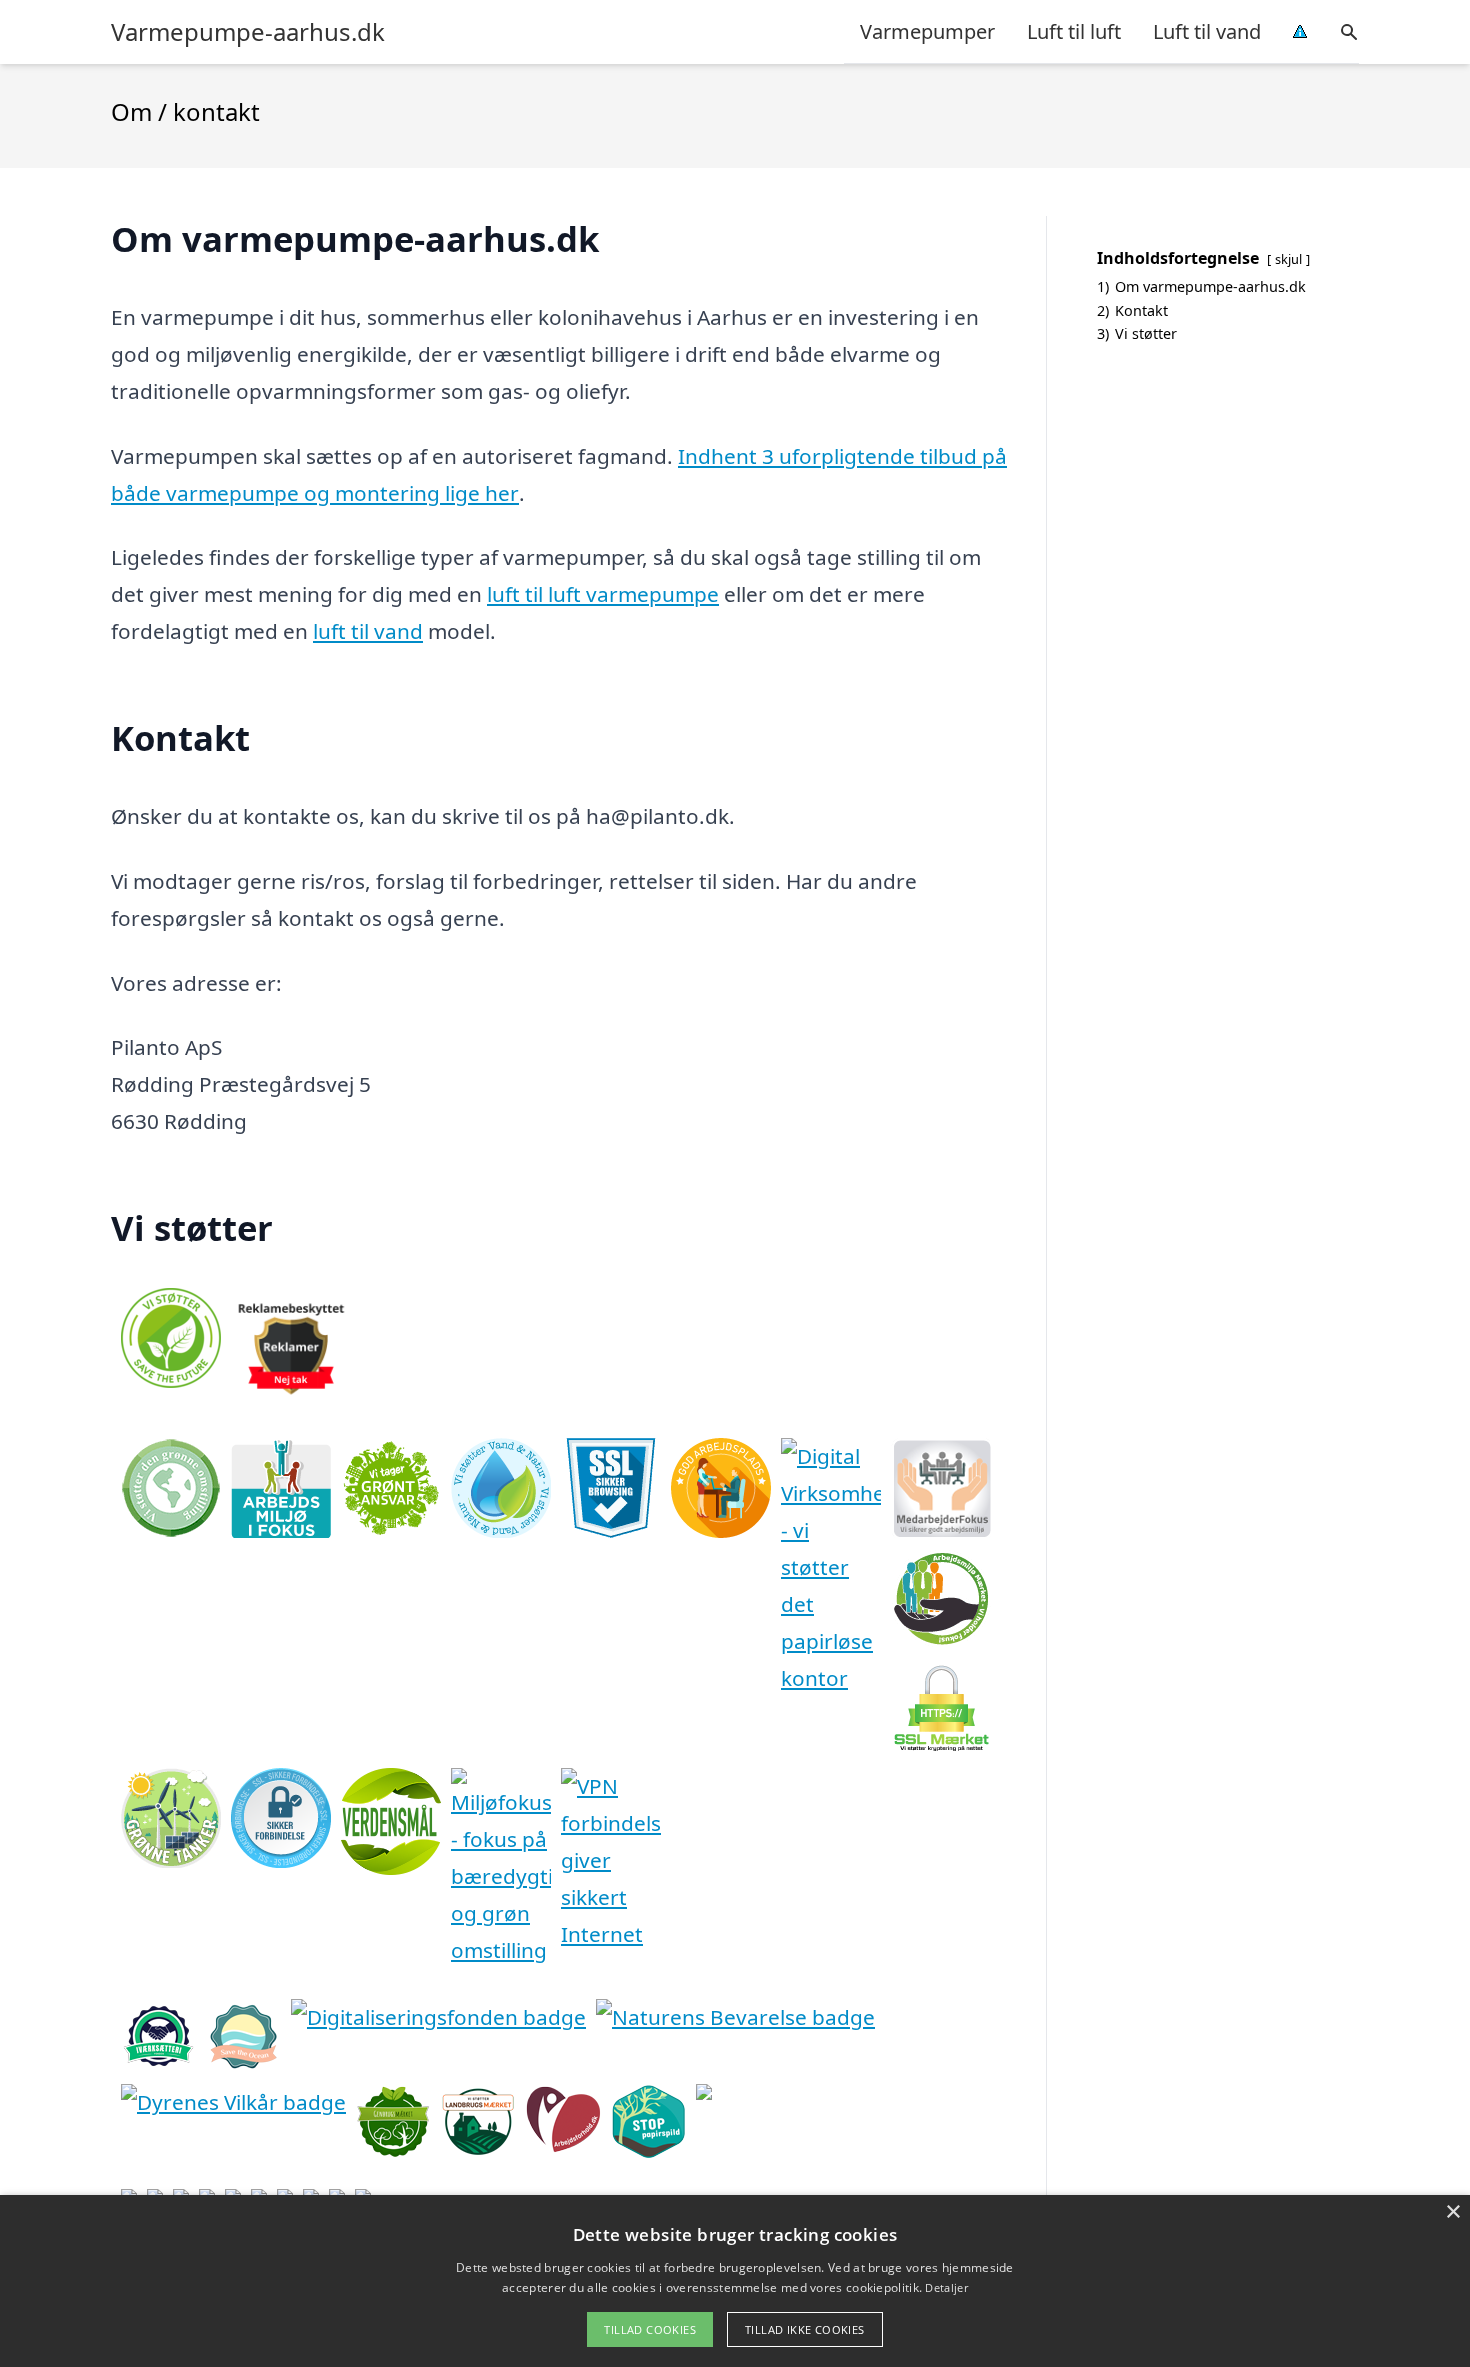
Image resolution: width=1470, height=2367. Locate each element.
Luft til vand (1207, 31)
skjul (1288, 259)
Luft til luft (1074, 31)
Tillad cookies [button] (650, 2329)
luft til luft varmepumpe (603, 594)
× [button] (1452, 2212)
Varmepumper (927, 31)
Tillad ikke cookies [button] (805, 2329)
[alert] (735, 2281)
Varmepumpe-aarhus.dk (248, 32)
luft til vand (368, 631)
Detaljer (946, 2287)
